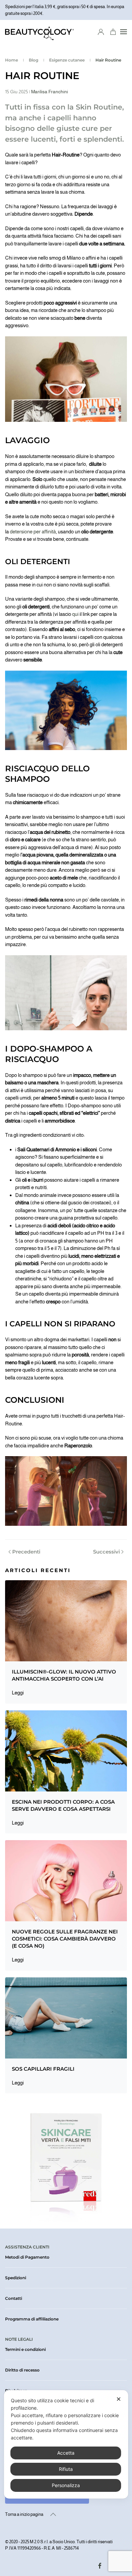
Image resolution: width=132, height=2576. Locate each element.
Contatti (14, 2298)
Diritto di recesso (22, 2370)
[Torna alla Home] (39, 32)
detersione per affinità (33, 532)
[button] (124, 32)
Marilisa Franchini (50, 92)
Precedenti (26, 1552)
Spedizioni (16, 2278)
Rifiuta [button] (66, 2469)
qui (75, 614)
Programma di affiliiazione (32, 2319)
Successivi (106, 1552)
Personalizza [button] (66, 2485)
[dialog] (66, 2444)
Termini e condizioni (25, 2349)
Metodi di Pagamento (27, 2257)
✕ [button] (119, 2399)
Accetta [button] (66, 2453)
